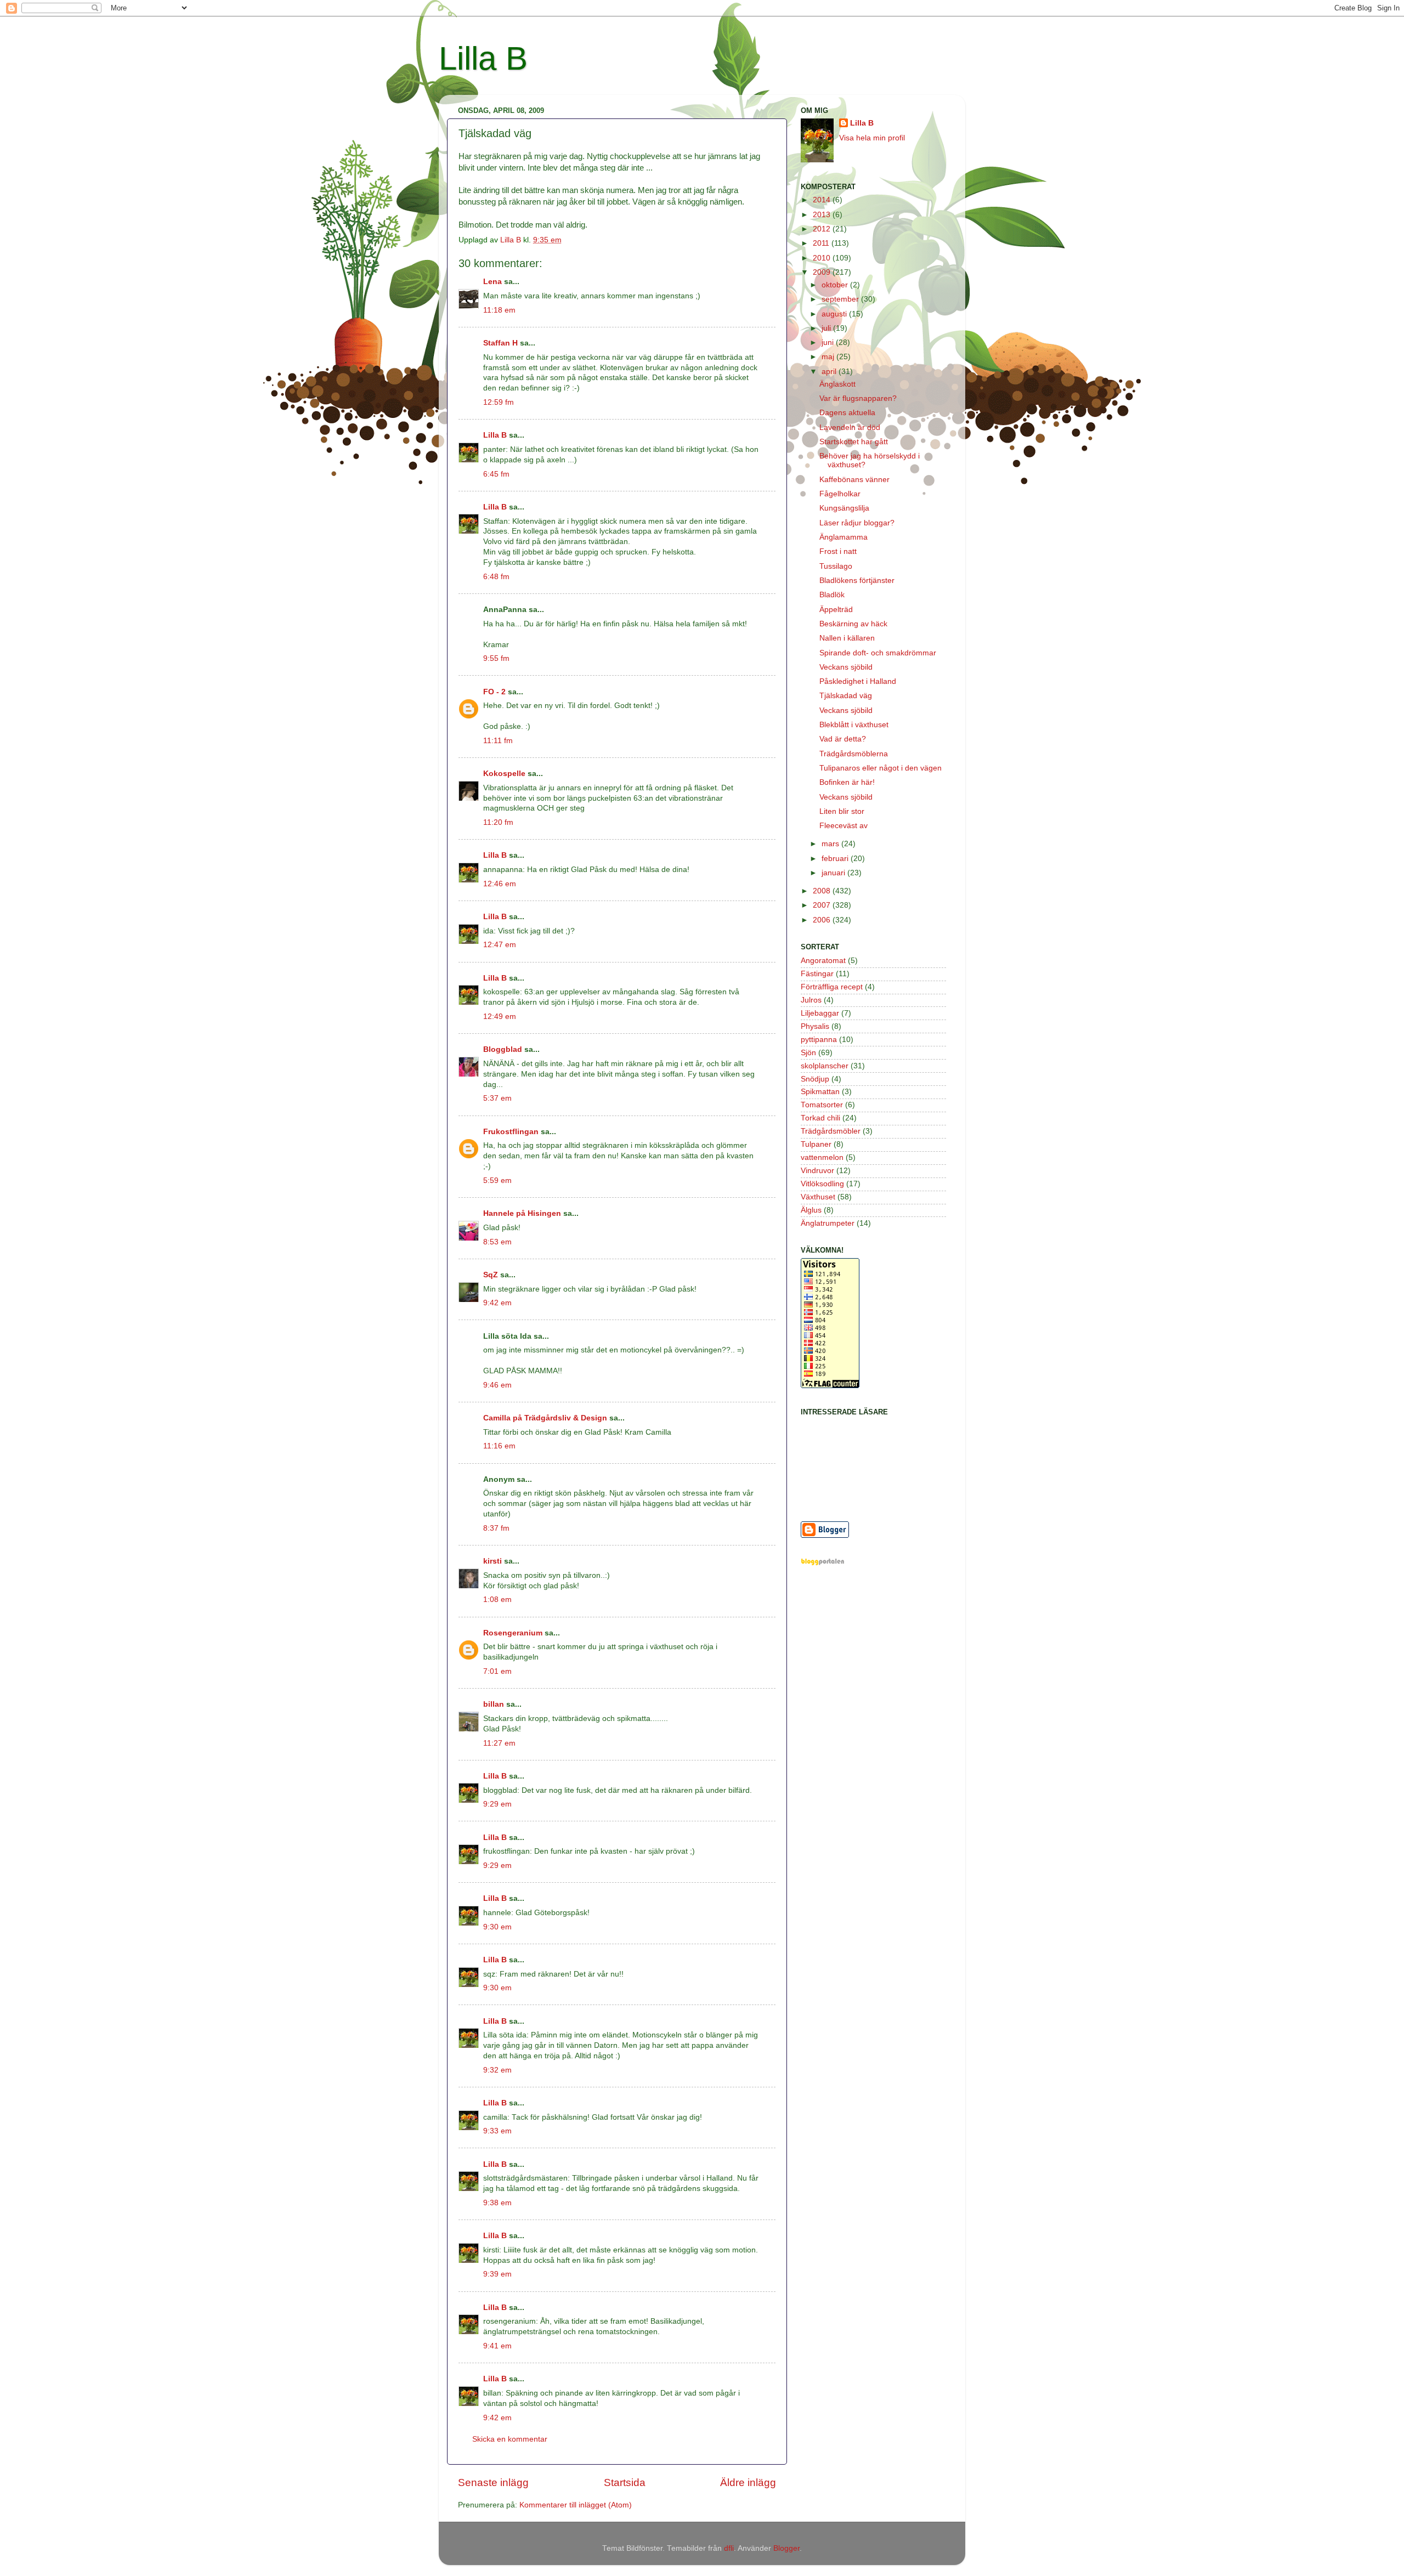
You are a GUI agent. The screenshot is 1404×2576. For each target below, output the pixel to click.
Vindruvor (817, 1171)
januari (834, 873)
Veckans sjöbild (846, 667)
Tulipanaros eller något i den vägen (881, 768)
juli (827, 328)
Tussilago (836, 566)
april (830, 372)
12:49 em (500, 1017)
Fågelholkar (840, 494)
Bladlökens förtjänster (857, 581)
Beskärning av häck (853, 624)
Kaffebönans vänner (854, 480)
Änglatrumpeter (828, 1223)
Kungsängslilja (844, 508)
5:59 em (497, 1181)
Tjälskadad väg (846, 696)
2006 (823, 920)
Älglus (811, 1210)
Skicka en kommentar (510, 2439)
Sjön (808, 1053)
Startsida (625, 2482)
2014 (823, 200)
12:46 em (500, 884)
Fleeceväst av (843, 826)
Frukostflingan (511, 1132)
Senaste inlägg (493, 2482)
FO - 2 (494, 692)
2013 (823, 215)
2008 (823, 891)
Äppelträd (836, 610)
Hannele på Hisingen (522, 1213)
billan (494, 1704)
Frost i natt (838, 551)
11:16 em (499, 1446)
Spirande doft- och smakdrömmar (878, 653)
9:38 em (497, 2203)
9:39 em (497, 2274)
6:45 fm (496, 474)
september (841, 299)
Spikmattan (820, 1092)
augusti (835, 314)
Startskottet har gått (854, 442)
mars (831, 844)
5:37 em (497, 1098)
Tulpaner (816, 1144)
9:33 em (497, 2131)
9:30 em (497, 1927)
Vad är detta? (843, 739)
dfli (729, 2548)
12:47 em (500, 945)
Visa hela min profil (872, 138)
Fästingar (817, 974)
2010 (823, 258)
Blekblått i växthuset (854, 725)
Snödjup (815, 1079)
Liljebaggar (820, 1013)
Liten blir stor (842, 811)
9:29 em (497, 1804)
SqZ (491, 1275)
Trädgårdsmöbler (831, 1131)
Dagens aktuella (847, 413)
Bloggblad (503, 1049)
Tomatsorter (822, 1105)
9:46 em (497, 1385)
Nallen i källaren (847, 638)
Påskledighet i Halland (858, 681)
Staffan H (500, 343)
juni (829, 342)
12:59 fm (499, 402)
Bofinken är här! (847, 782)
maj (829, 357)
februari (836, 859)
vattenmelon (822, 1157)
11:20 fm (498, 822)
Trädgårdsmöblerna (854, 754)
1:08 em (497, 1600)
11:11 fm (498, 741)
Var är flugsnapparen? (858, 398)
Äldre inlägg (748, 2482)
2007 (823, 905)
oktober (836, 285)
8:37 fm (496, 1528)
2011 (822, 243)
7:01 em (497, 1671)
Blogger (786, 2548)
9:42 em (497, 1303)
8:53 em (497, 1242)
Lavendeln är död (850, 428)
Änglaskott (837, 384)
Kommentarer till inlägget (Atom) (576, 2505)
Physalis (815, 1026)
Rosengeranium (513, 1633)
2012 (823, 229)
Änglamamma (843, 537)
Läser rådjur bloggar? (857, 523)
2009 (823, 272)
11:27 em (499, 1743)
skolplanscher (825, 1066)
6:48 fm (496, 577)
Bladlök (832, 595)
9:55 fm (496, 658)
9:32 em (497, 2070)
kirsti (492, 1561)
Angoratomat (823, 961)
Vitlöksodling (822, 1184)
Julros (811, 1000)
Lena (492, 282)
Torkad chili (820, 1118)
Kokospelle (504, 774)
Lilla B (483, 58)
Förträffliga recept (832, 987)
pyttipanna (819, 1040)
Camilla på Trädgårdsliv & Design (545, 1418)
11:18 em (499, 310)
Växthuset (818, 1197)
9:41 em (497, 2346)
